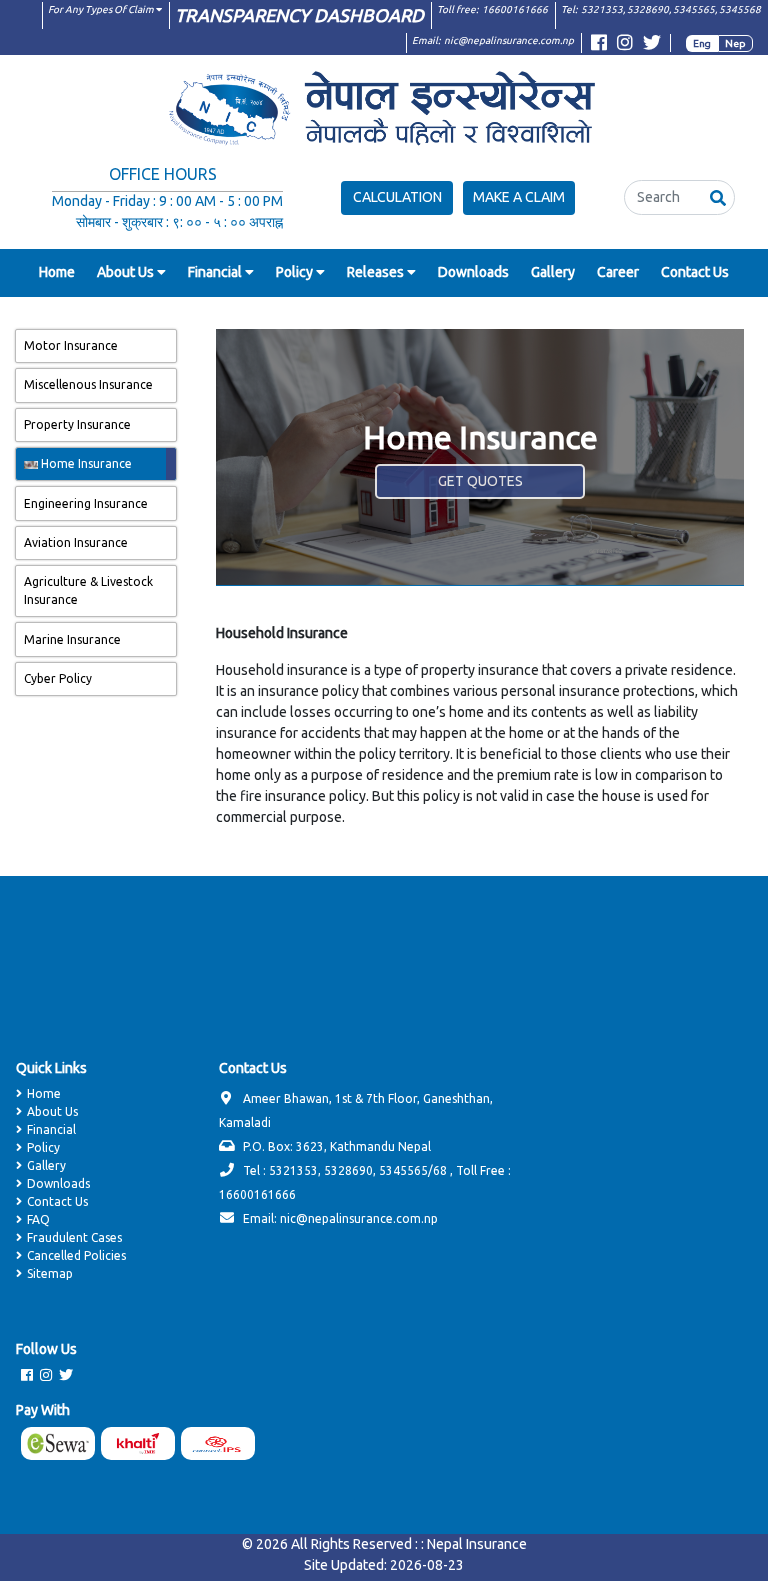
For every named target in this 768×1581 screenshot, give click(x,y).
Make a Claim (519, 197)
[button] (718, 197)
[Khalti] (141, 1443)
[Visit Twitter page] (652, 45)
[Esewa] (61, 1443)
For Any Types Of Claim (102, 9)
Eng (702, 43)
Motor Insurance (71, 345)
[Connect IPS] (221, 1443)
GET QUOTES (480, 481)
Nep (735, 43)
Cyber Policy (58, 678)
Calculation (397, 197)
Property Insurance (77, 424)
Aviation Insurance (76, 542)
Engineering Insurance (86, 503)
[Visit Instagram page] (625, 45)
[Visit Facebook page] (599, 45)
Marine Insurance (72, 639)
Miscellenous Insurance (88, 384)
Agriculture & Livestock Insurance (88, 590)
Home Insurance (85, 463)
